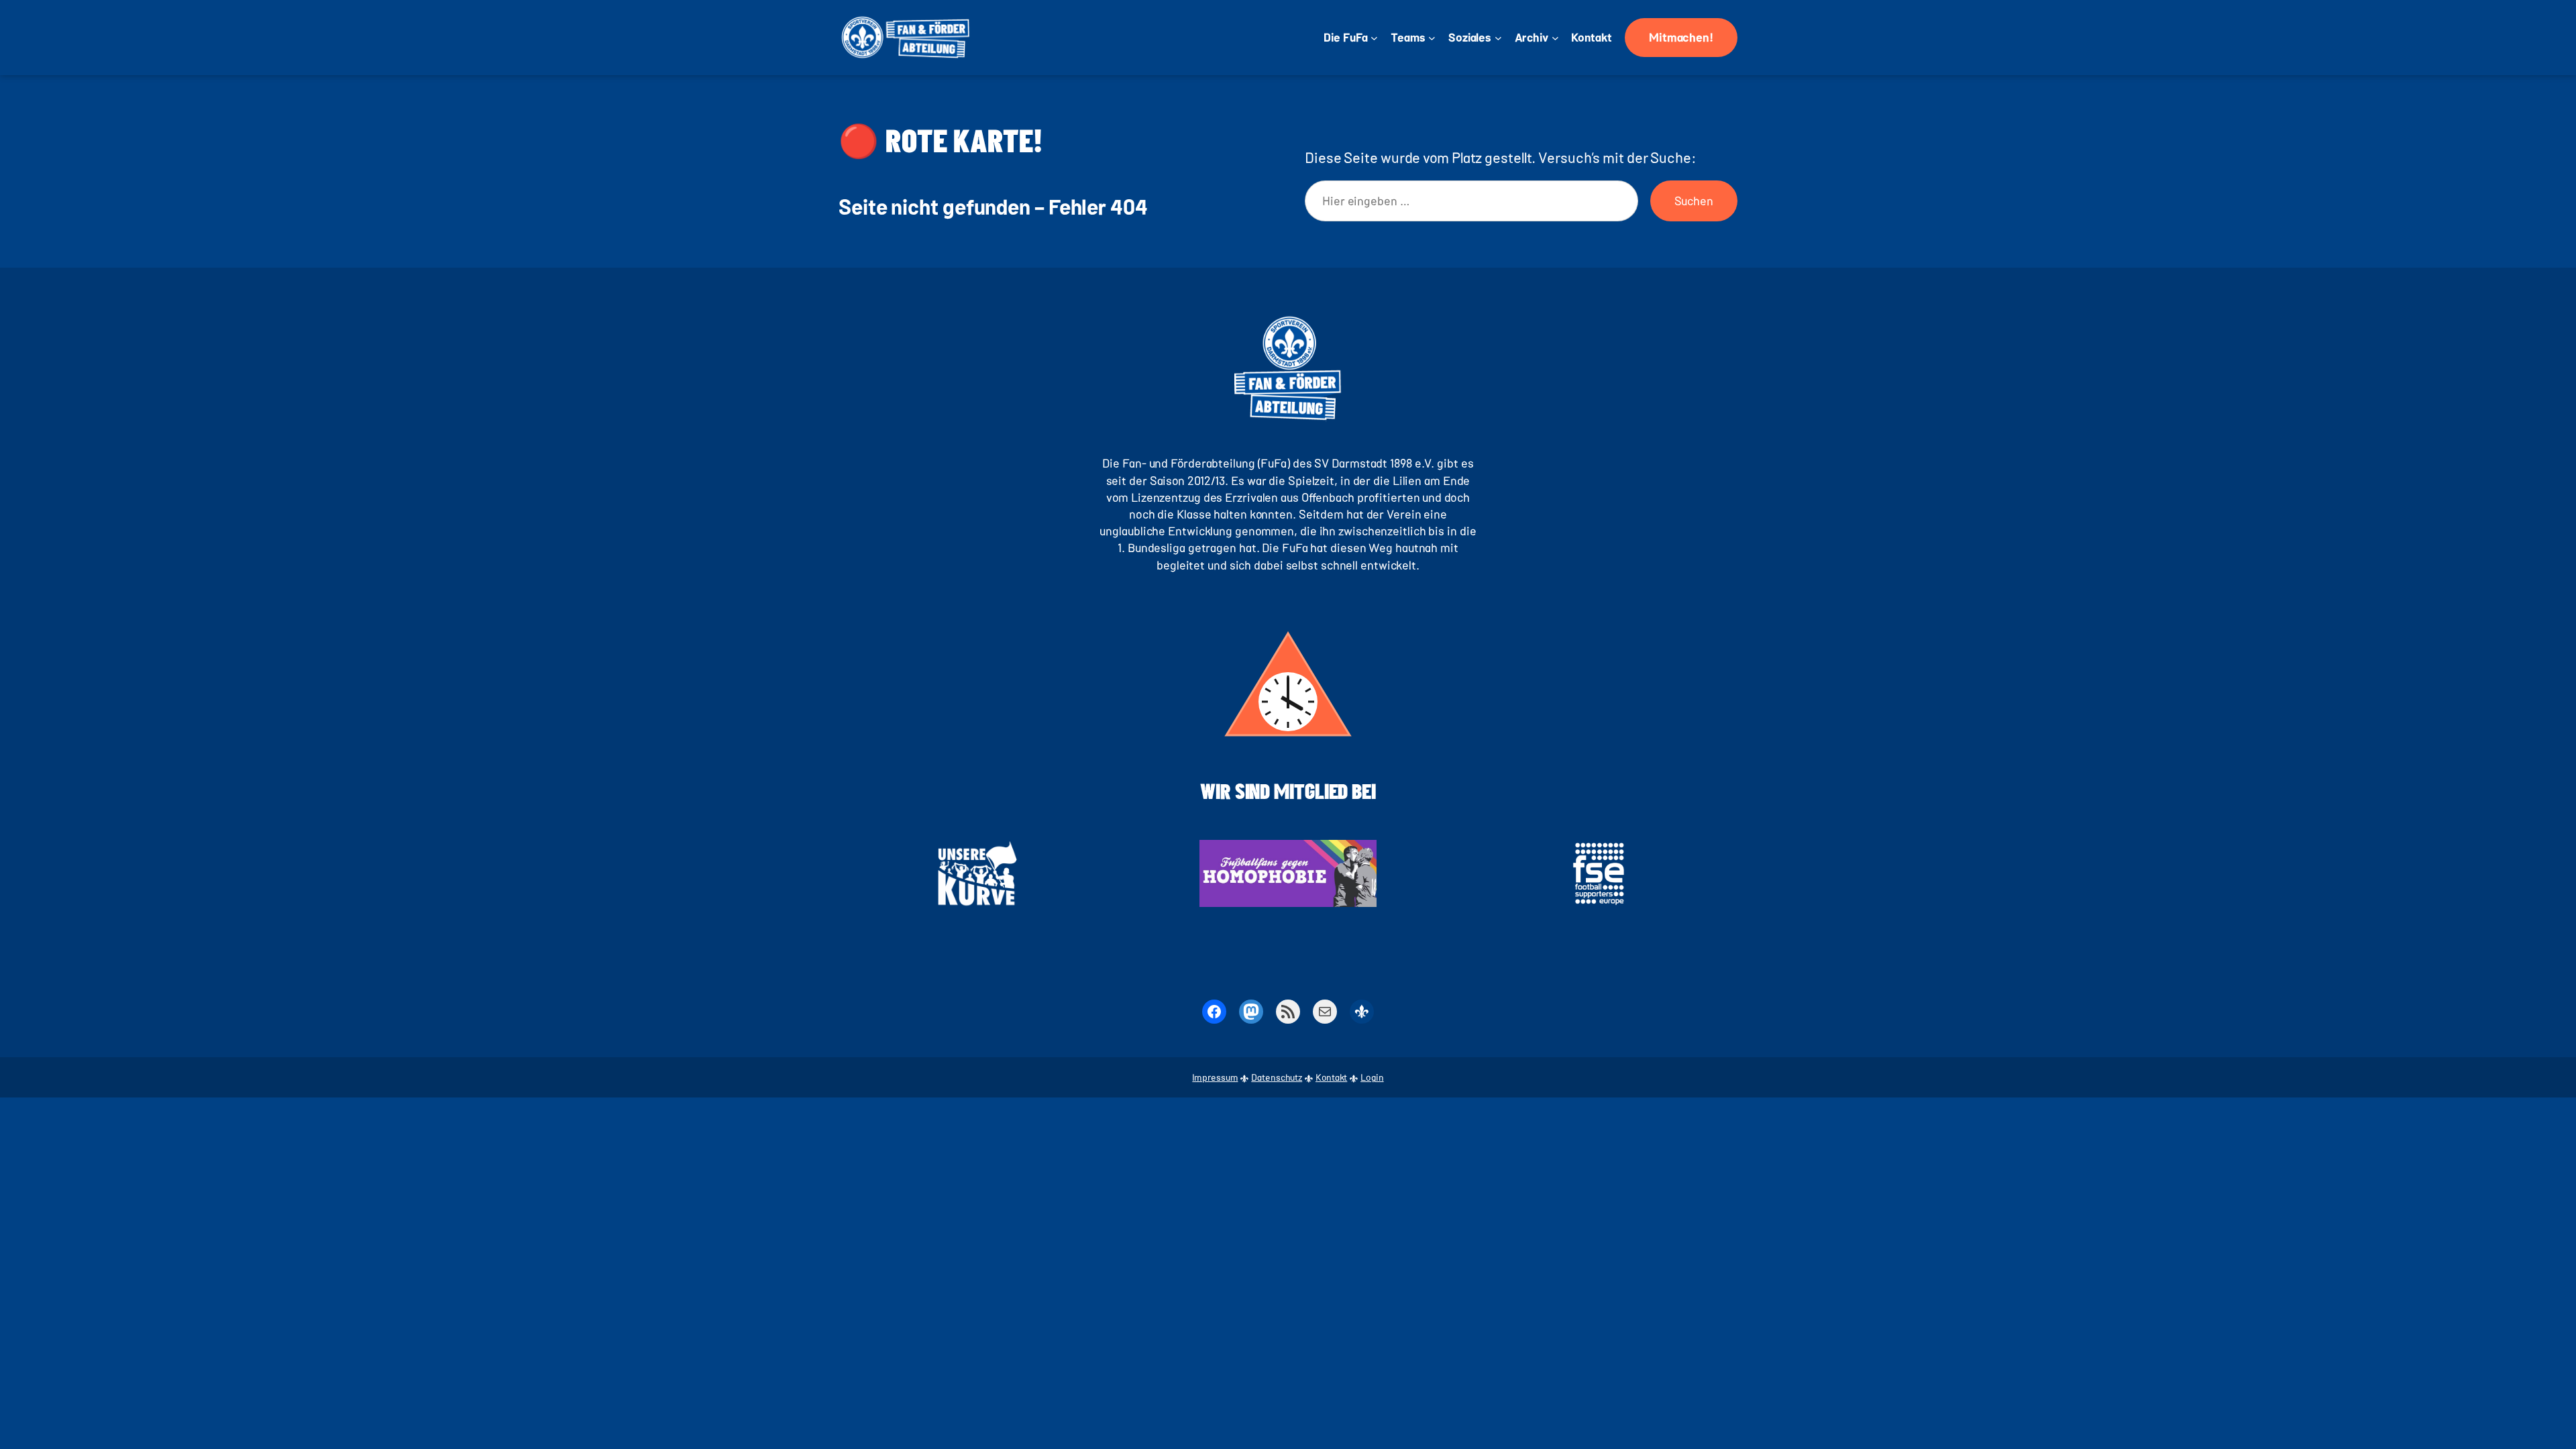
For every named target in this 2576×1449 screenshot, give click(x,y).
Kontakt (1331, 1077)
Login (1372, 1077)
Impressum (1215, 1077)
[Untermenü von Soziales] (1498, 38)
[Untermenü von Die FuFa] (1374, 38)
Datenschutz (1277, 1077)
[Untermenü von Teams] (1432, 38)
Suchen (1694, 201)
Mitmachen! (1681, 37)
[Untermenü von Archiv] (1555, 38)
